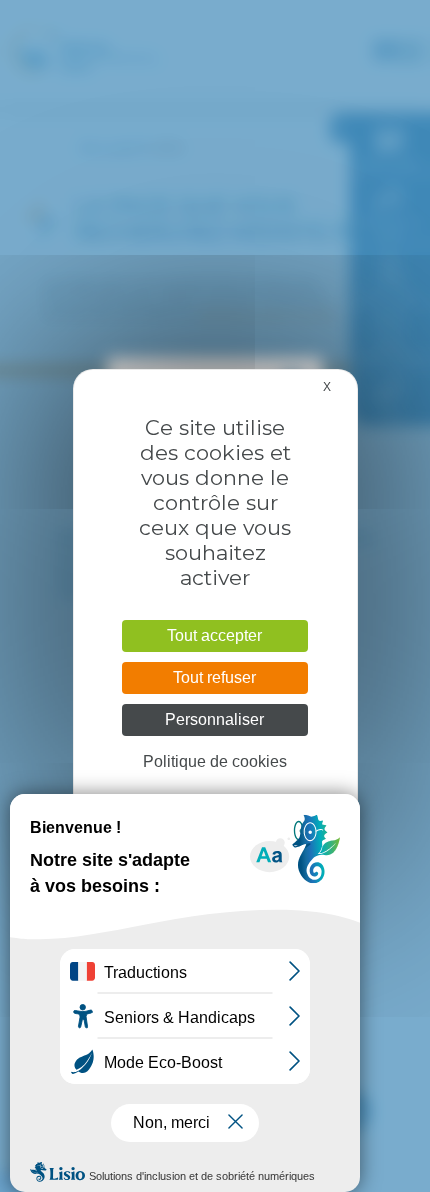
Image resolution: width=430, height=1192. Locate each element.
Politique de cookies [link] (215, 761)
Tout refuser (214, 677)
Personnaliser (214, 719)
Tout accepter (214, 635)
